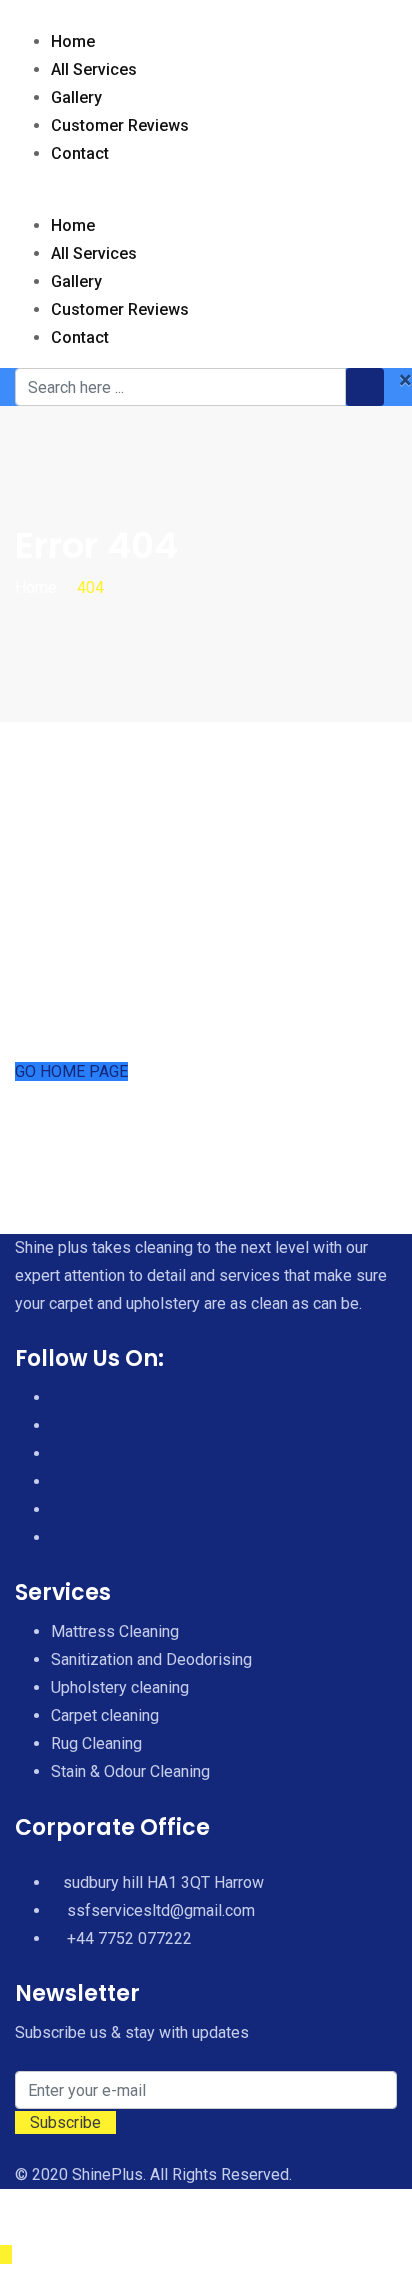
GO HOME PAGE (71, 1071)
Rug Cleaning (96, 1743)
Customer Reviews (120, 125)
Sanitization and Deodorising (151, 1659)
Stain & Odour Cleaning (130, 1771)
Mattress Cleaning (115, 1631)
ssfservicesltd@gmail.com (161, 1910)
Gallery (76, 97)
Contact (80, 153)
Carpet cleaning (105, 1715)
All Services (94, 69)
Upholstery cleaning (120, 1687)
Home (73, 41)
